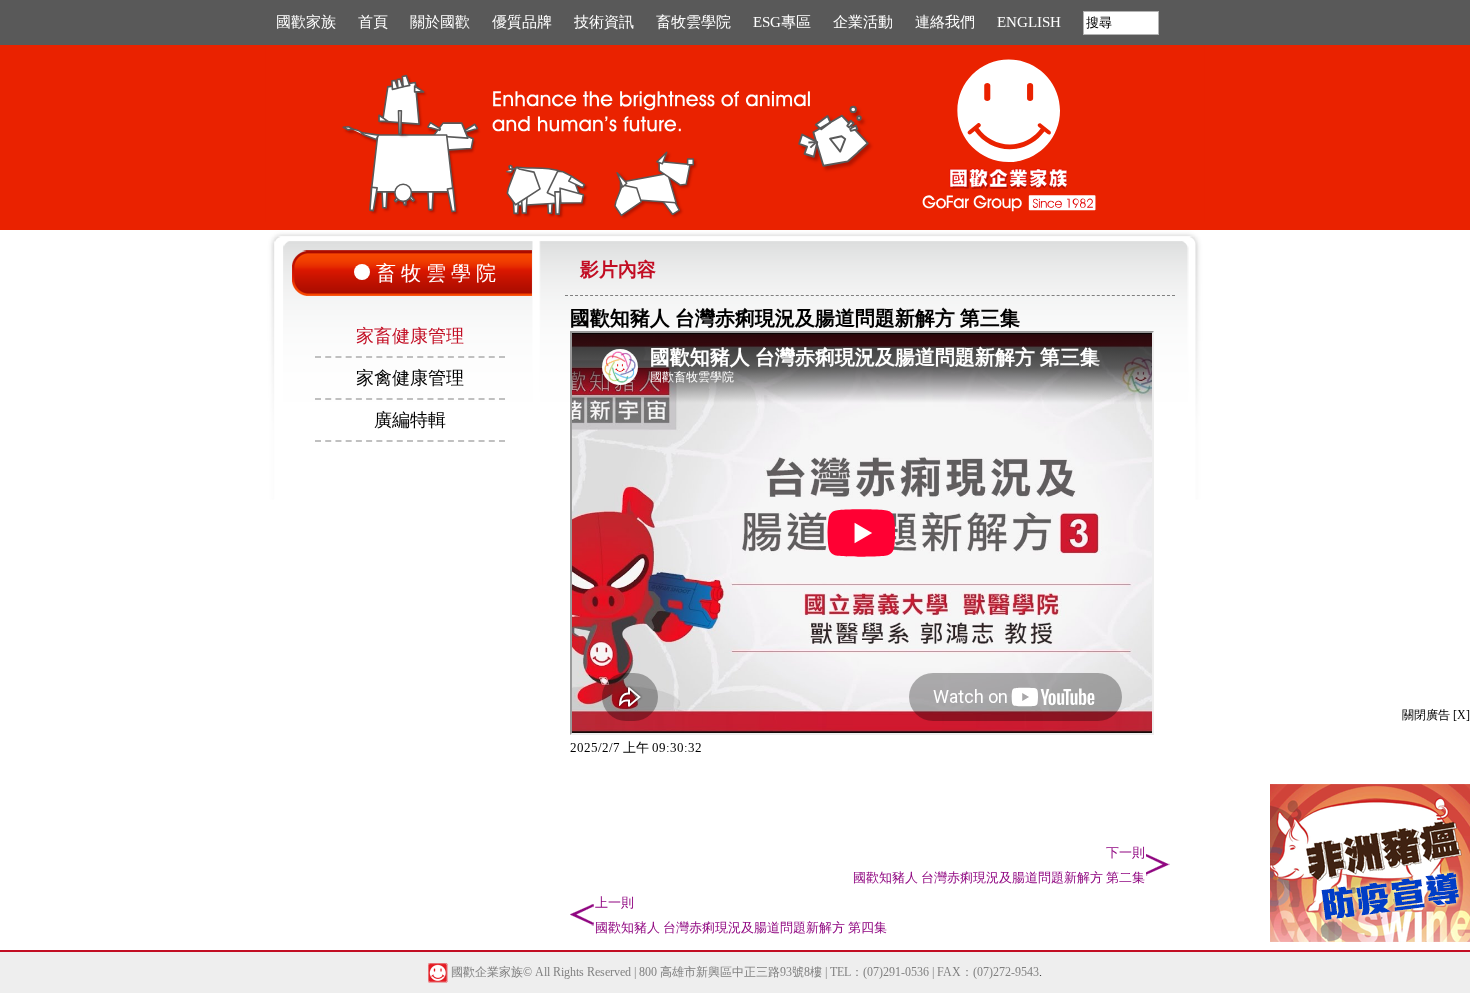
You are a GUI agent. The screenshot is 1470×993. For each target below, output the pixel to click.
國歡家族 (306, 22)
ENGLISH (1029, 22)
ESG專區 (782, 22)
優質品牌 (522, 22)
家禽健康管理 (410, 378)
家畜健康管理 (410, 336)
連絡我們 (945, 22)
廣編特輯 (410, 420)
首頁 (373, 22)
